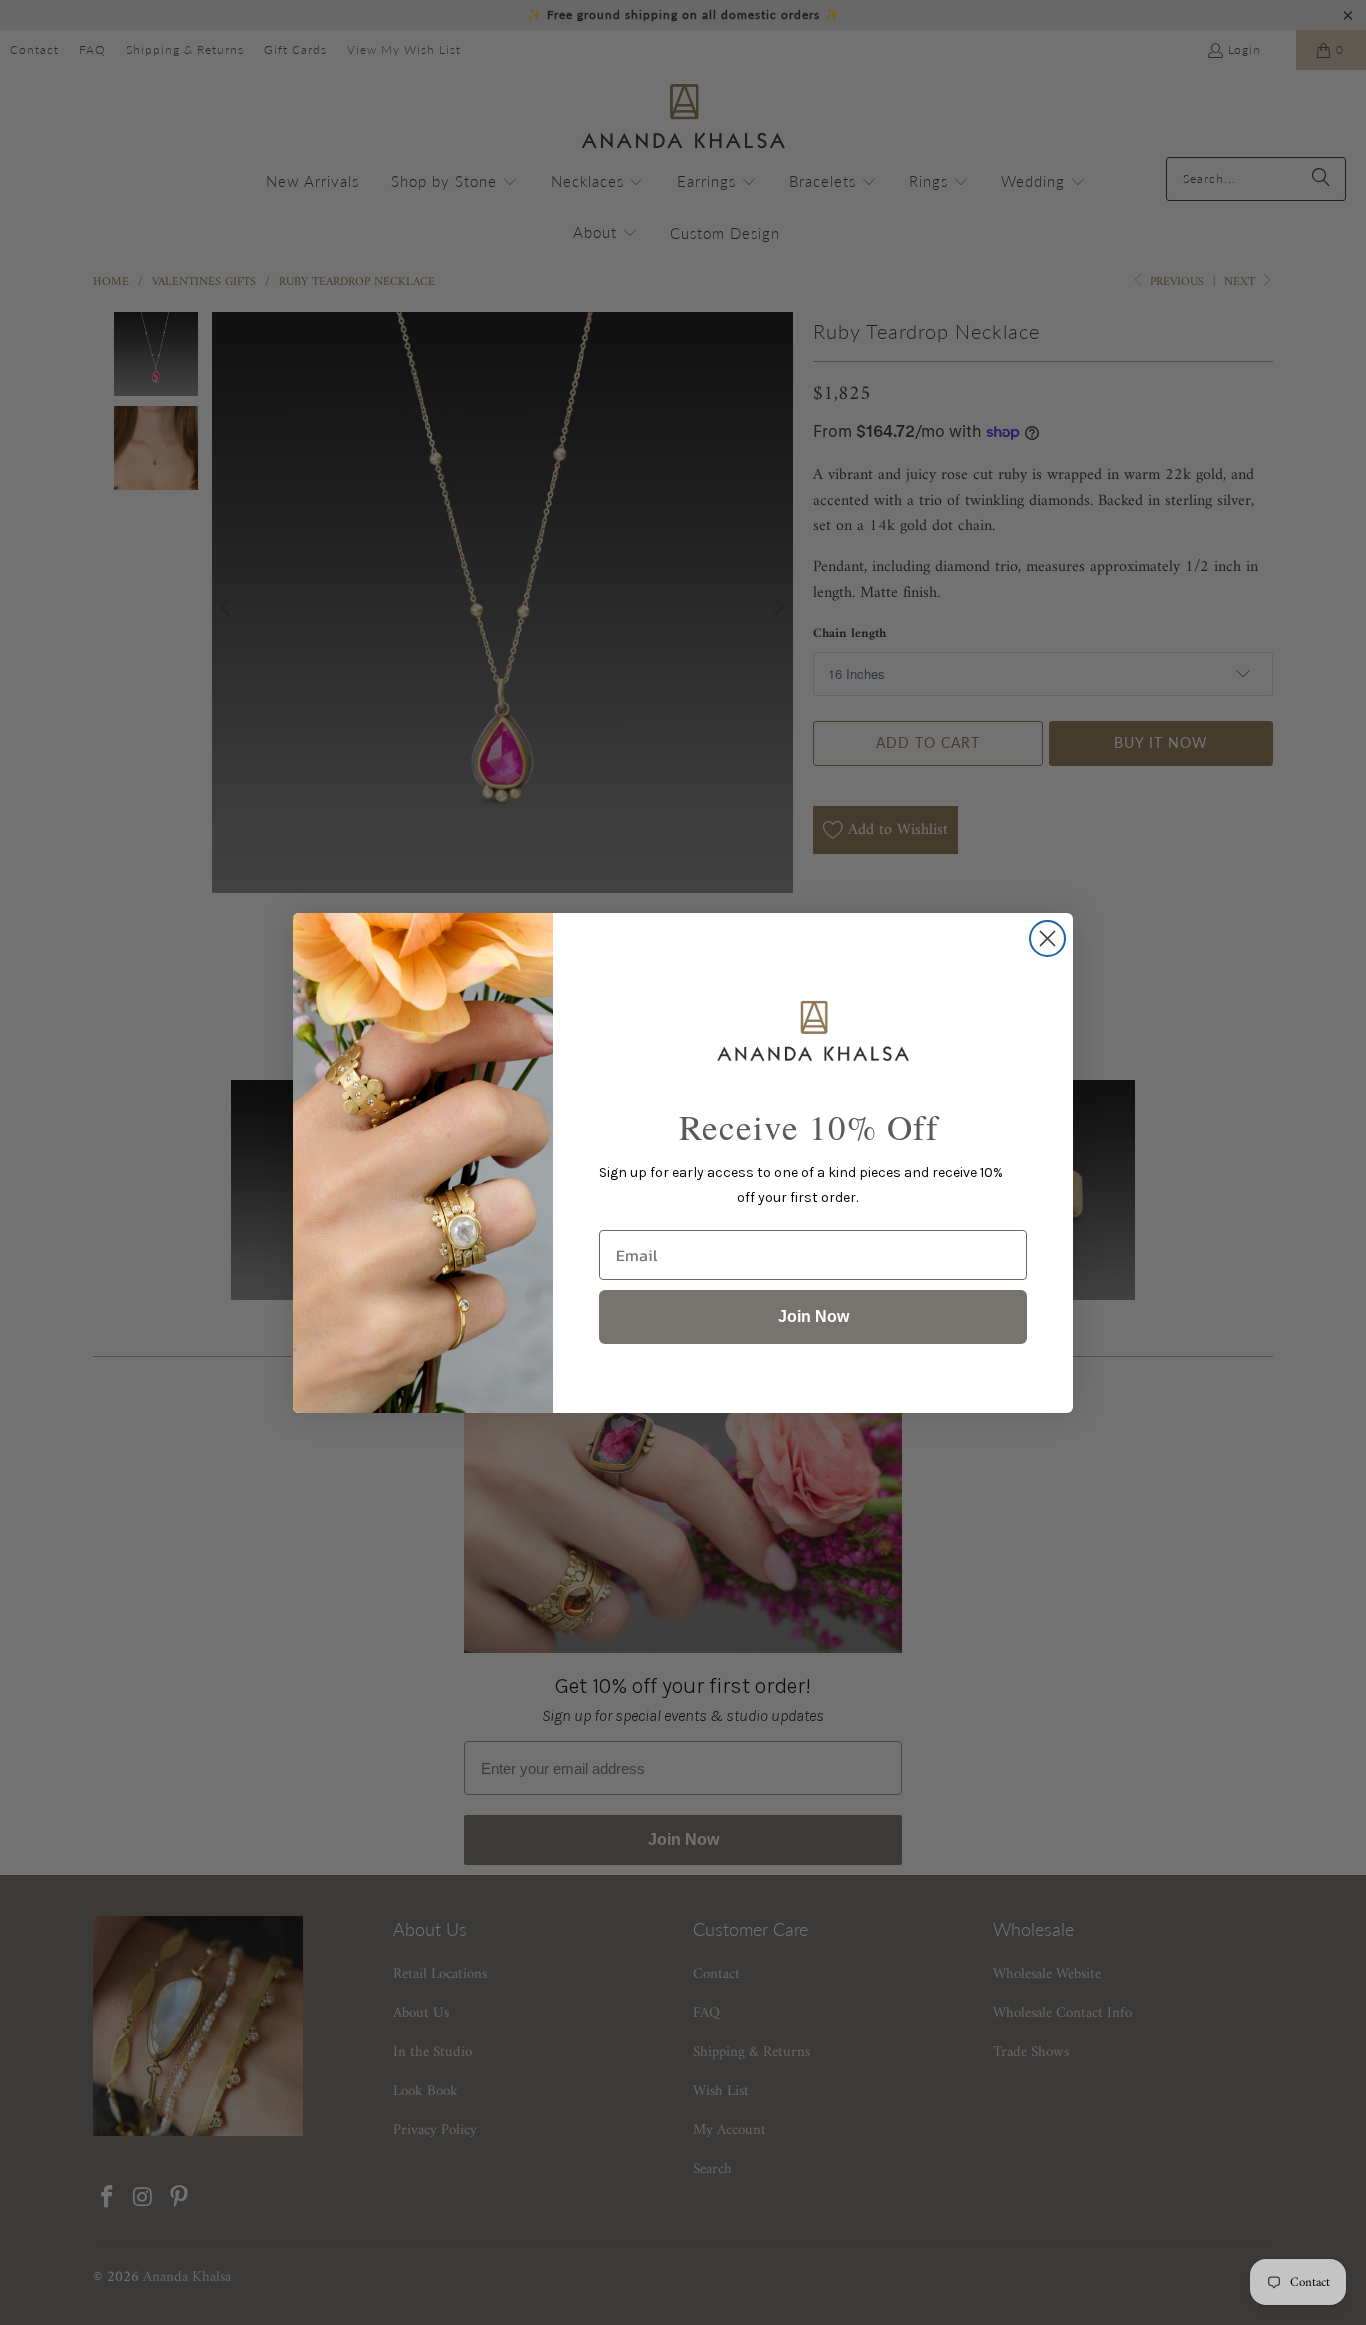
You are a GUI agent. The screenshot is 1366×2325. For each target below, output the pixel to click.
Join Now (813, 1316)
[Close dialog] (1047, 938)
